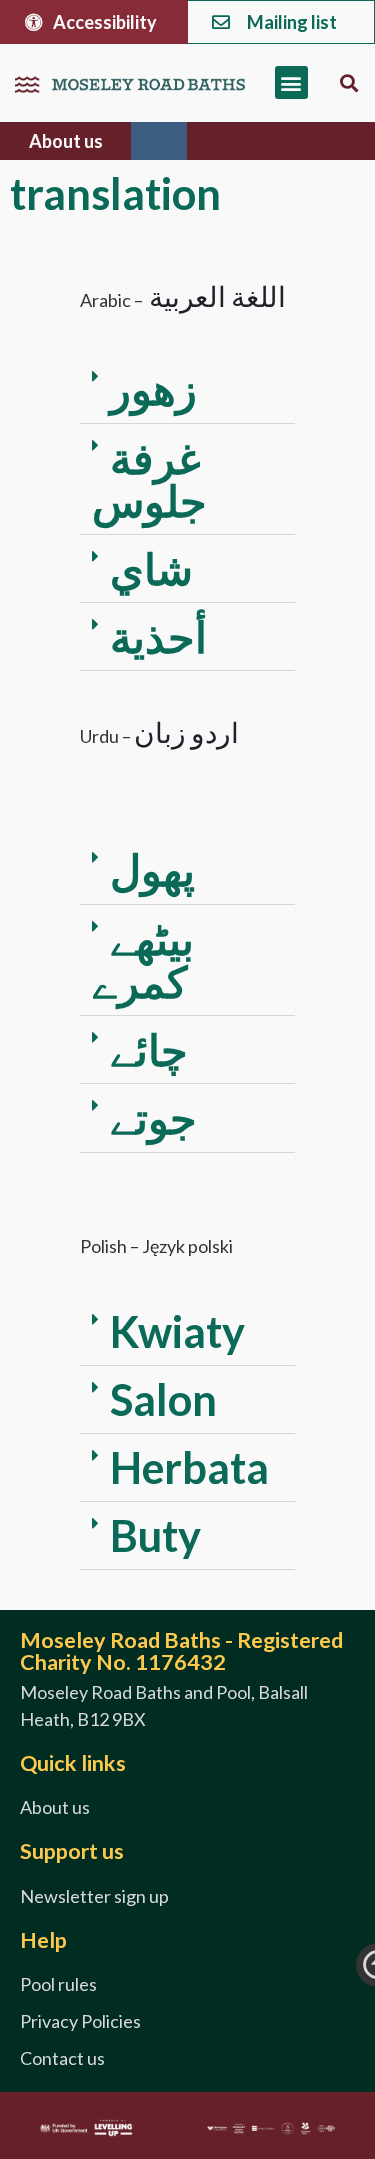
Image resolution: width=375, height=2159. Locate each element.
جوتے (153, 1117)
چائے (149, 1049)
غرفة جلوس (149, 478)
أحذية (158, 636)
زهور (153, 388)
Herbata (189, 1467)
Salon (163, 1399)
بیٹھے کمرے (143, 959)
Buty (155, 1535)
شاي (151, 568)
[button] (291, 82)
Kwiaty (177, 1331)
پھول (152, 869)
